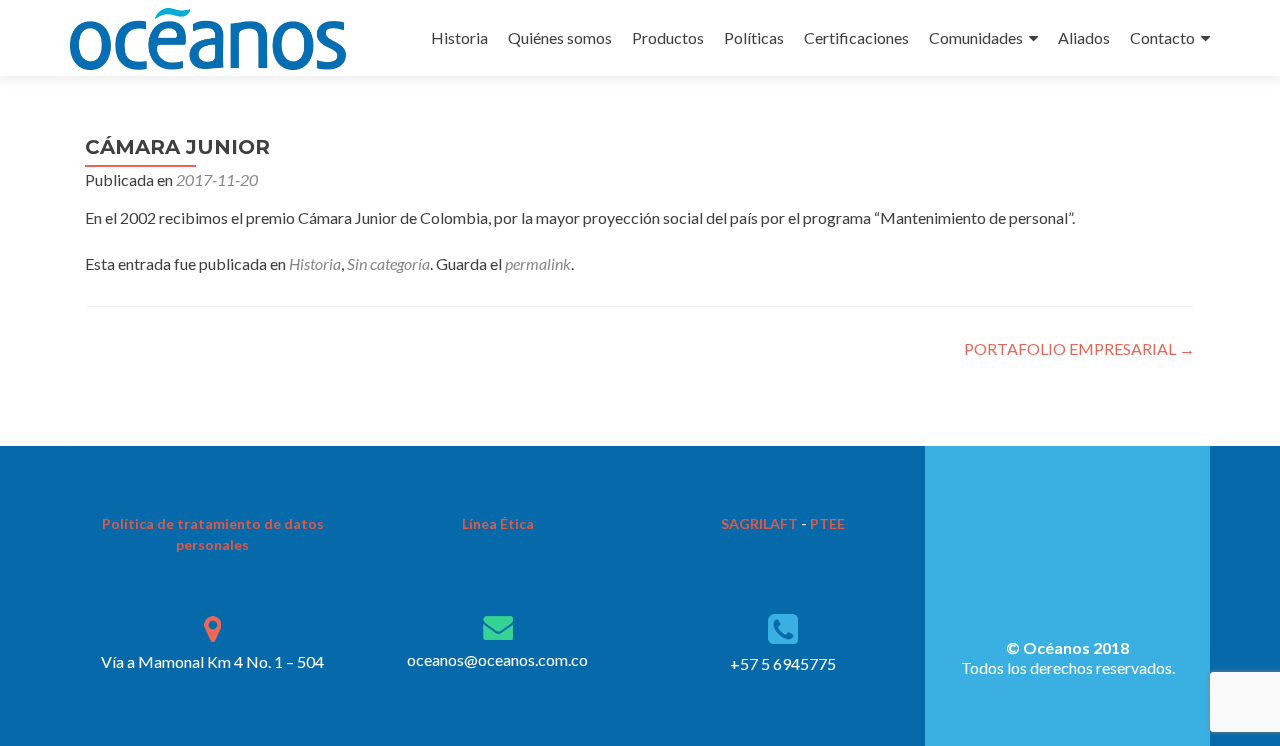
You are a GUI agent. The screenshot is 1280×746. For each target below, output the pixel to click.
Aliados (1084, 37)
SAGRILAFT (759, 523)
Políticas (754, 37)
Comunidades (976, 37)
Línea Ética (498, 523)
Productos (668, 37)
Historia (459, 37)
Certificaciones (856, 37)
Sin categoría (388, 263)
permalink (538, 263)
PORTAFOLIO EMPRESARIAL (1079, 348)
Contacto (1162, 37)
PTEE (827, 523)
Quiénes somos (560, 37)
